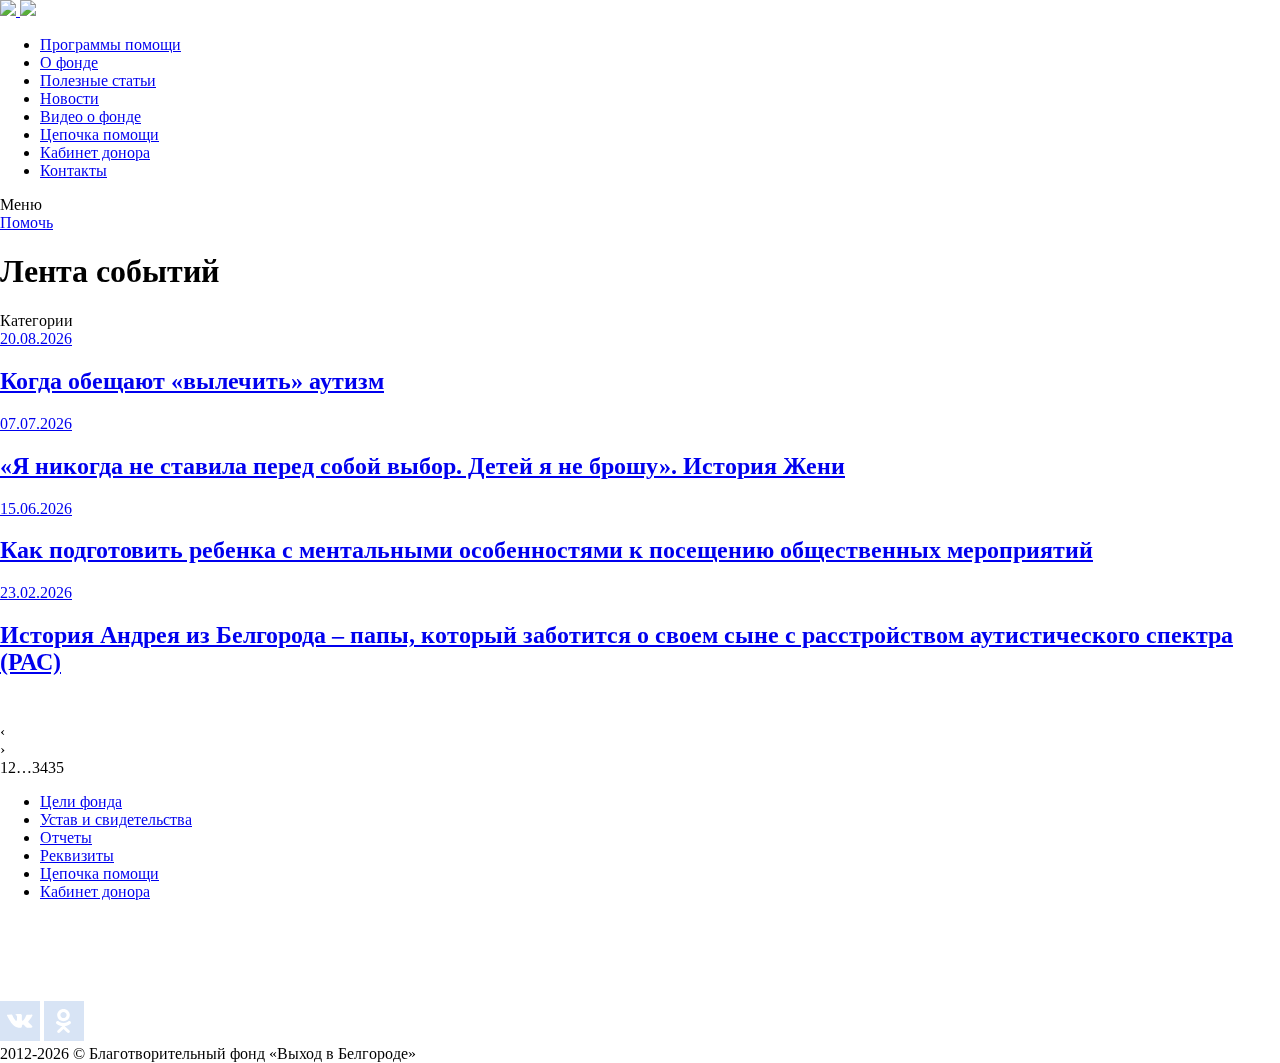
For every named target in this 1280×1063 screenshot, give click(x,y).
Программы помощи (110, 44)
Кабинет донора (95, 152)
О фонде (69, 62)
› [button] (2, 749)
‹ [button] (2, 731)
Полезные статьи (98, 80)
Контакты (73, 170)
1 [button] (4, 767)
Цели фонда (81, 801)
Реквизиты (77, 855)
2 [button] (12, 767)
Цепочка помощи (99, 134)
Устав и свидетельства (116, 819)
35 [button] (56, 767)
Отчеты (66, 837)
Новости (69, 98)
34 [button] (40, 767)
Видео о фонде (90, 116)
